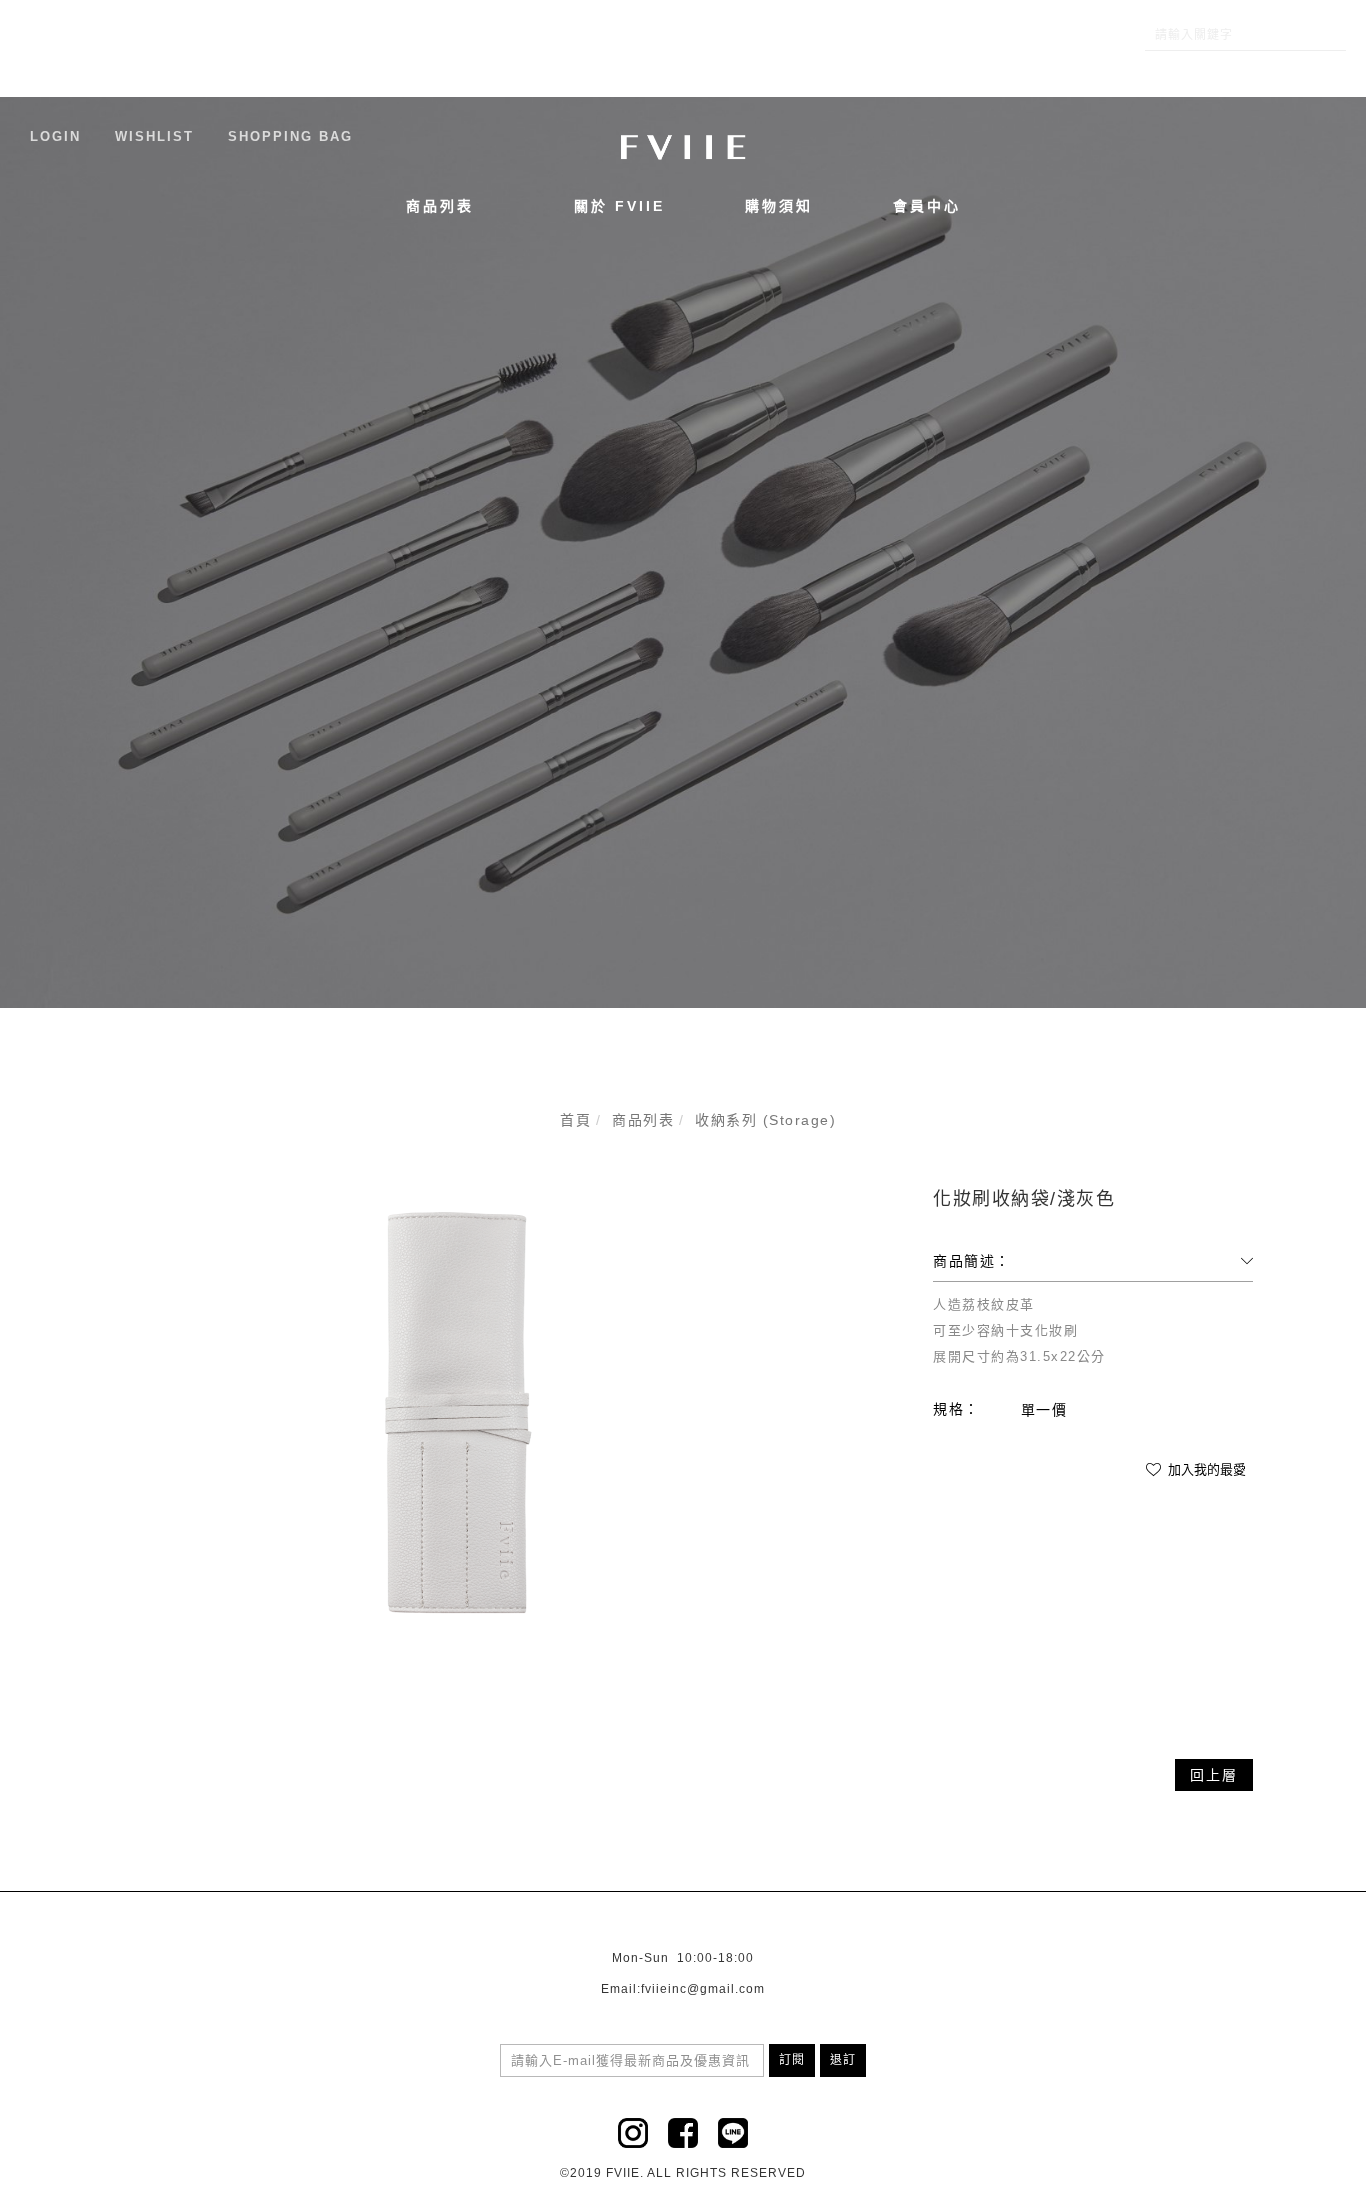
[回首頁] (683, 147)
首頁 (575, 1120)
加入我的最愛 (1205, 1469)
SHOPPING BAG (290, 136)
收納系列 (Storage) (765, 1120)
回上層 (1214, 1775)
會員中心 (927, 206)
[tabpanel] (683, 552)
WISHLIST (154, 136)
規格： (956, 1409)
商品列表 (440, 206)
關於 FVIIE (619, 206)
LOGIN (55, 136)
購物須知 (779, 206)
